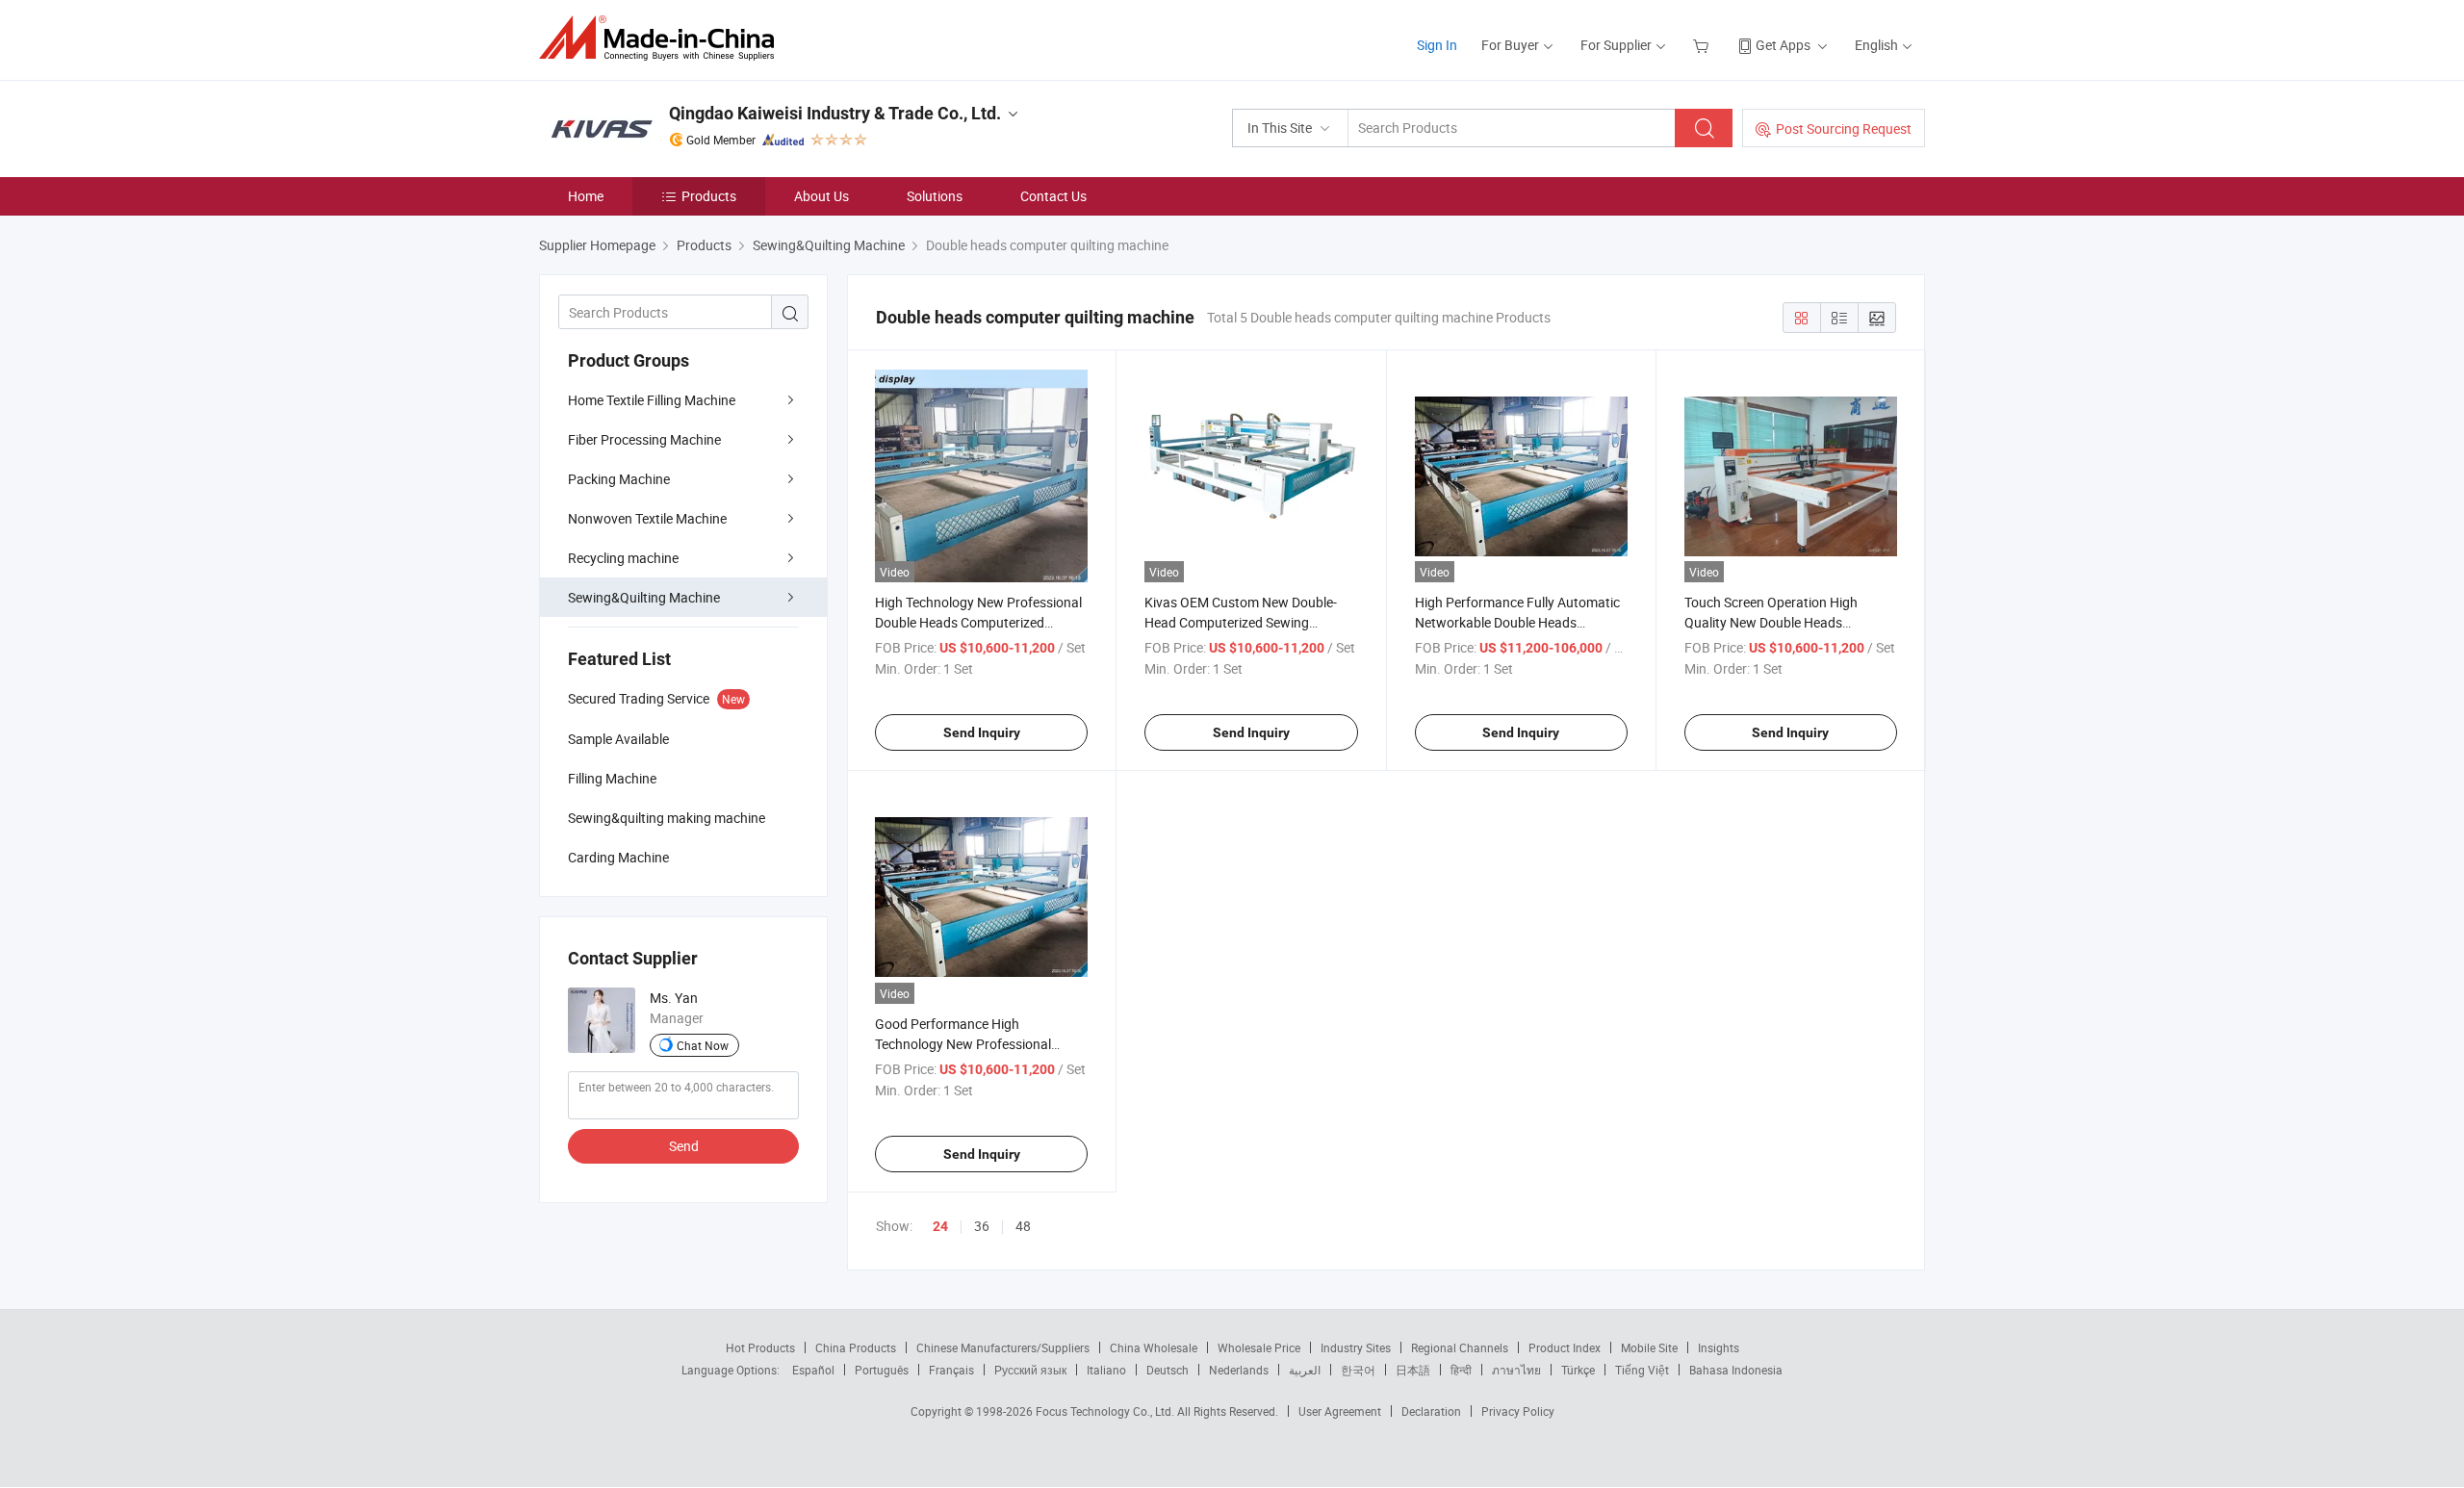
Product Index (1565, 1347)
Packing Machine (619, 479)
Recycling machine (623, 558)
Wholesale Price (1259, 1347)
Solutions (935, 196)
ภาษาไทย (1516, 1370)
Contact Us (1053, 196)
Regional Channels (1460, 1347)
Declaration (1431, 1411)
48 (1023, 1226)
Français (951, 1370)
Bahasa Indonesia (1736, 1370)
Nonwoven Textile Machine (647, 518)
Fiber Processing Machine (644, 439)
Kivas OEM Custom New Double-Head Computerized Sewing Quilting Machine (1241, 622)
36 (982, 1226)
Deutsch (1168, 1370)
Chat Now (703, 1045)
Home (586, 196)
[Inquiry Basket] (1703, 45)
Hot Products (760, 1347)
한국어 (1358, 1370)
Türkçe (1578, 1370)
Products (709, 196)
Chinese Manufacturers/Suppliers (1003, 1347)
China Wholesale (1154, 1347)
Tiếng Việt (1642, 1370)
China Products (856, 1347)
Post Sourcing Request (1844, 128)
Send (684, 1146)
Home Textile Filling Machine (652, 400)
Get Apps (1783, 45)
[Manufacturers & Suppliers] (663, 38)
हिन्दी (1461, 1370)
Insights (1719, 1347)
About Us (821, 196)
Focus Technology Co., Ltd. (1106, 1411)
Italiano (1106, 1370)
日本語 (1413, 1370)
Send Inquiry (982, 732)
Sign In (1437, 45)
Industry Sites (1356, 1347)
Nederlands (1239, 1370)
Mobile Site (1649, 1347)
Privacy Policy (1518, 1411)
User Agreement (1340, 1411)
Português (882, 1370)
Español (813, 1370)
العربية (1305, 1370)
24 (940, 1226)
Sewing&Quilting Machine (644, 597)
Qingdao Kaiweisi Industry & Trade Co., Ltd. (835, 113)
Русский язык (1030, 1370)
